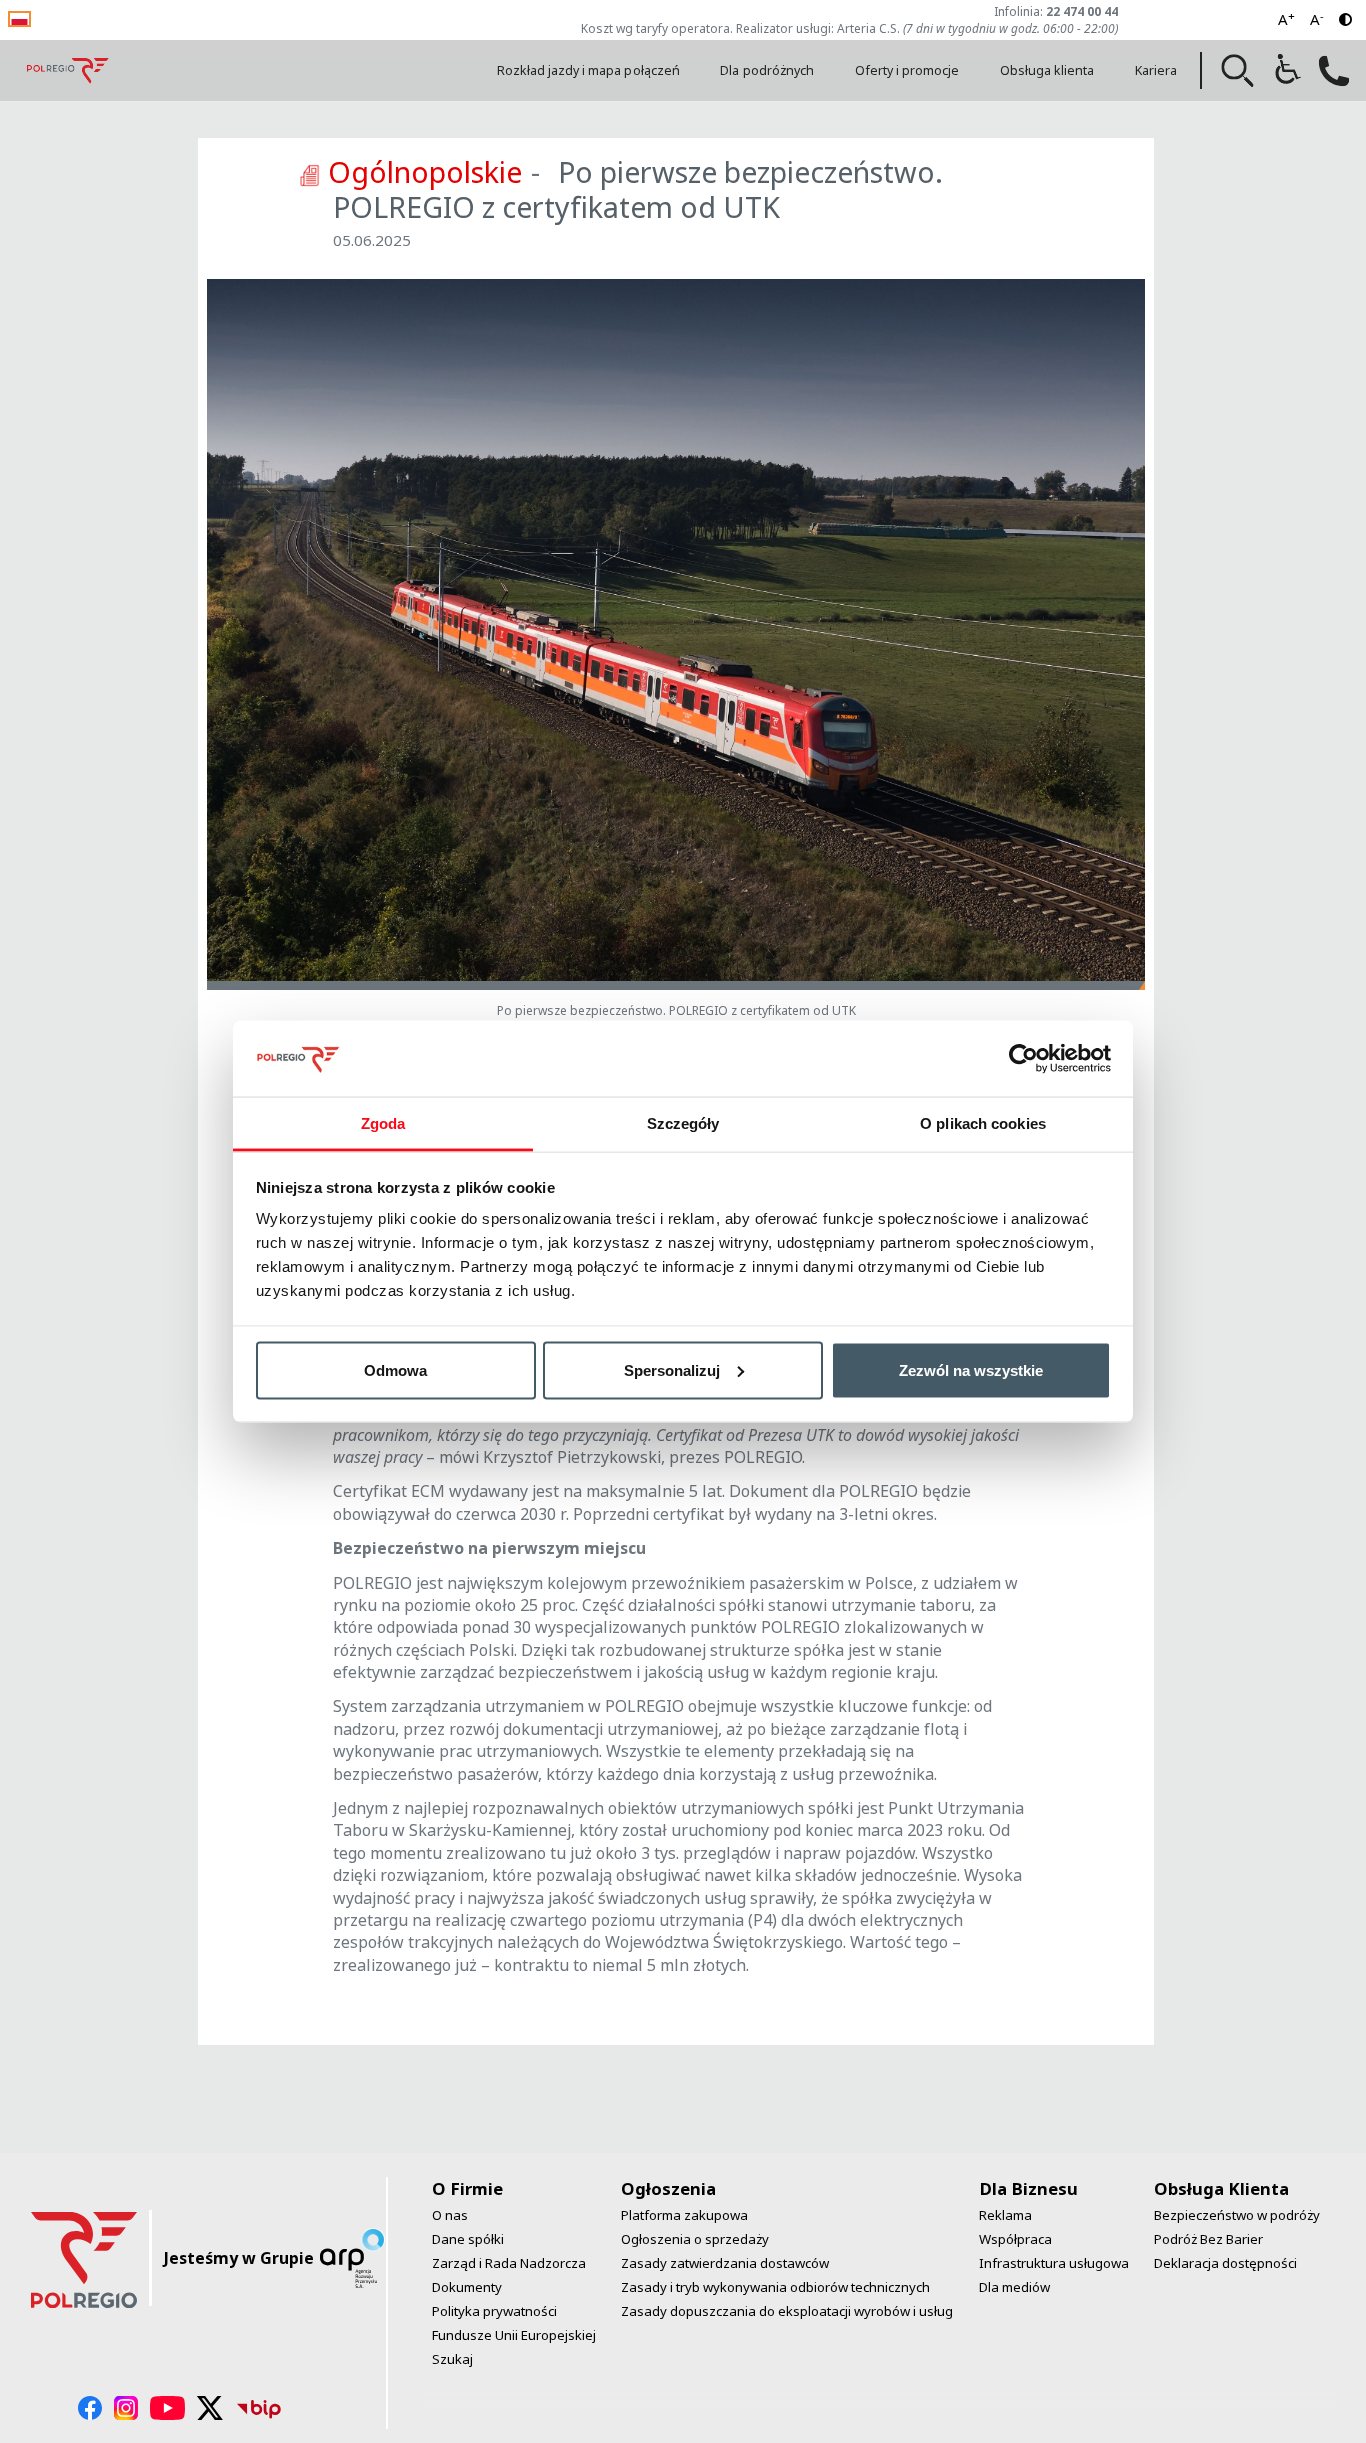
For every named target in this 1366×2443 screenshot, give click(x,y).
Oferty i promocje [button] (907, 70)
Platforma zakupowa (684, 2215)
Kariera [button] (1156, 70)
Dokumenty (467, 2287)
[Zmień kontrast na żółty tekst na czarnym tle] (1345, 19)
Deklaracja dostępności (1225, 2263)
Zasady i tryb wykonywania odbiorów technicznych (775, 2287)
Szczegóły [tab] (683, 1123)
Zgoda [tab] (383, 1123)
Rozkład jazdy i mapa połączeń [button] (588, 70)
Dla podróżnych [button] (767, 70)
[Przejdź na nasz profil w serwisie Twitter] (210, 2408)
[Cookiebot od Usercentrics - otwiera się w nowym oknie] (1023, 1058)
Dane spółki (468, 2239)
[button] (1238, 71)
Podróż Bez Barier (1208, 2239)
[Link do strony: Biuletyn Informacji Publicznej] (259, 2408)
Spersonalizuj (672, 1369)
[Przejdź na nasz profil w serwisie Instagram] (126, 2408)
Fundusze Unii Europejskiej (514, 2335)
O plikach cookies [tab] (983, 1123)
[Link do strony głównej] (68, 70)
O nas (450, 2215)
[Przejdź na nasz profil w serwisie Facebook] (90, 2408)
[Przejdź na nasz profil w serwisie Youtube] (167, 2408)
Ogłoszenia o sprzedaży (695, 2239)
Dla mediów (1014, 2287)
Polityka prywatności (494, 2311)
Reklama (1005, 2215)
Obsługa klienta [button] (1047, 70)
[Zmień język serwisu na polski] (19, 17)
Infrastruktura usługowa (1054, 2263)
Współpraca (1015, 2239)
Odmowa (395, 1369)
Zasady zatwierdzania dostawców (725, 2263)
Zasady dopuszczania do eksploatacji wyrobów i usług (787, 2311)
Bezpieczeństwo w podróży (1237, 2215)
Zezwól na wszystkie (971, 1369)
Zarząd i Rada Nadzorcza (509, 2263)
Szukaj (452, 2359)
